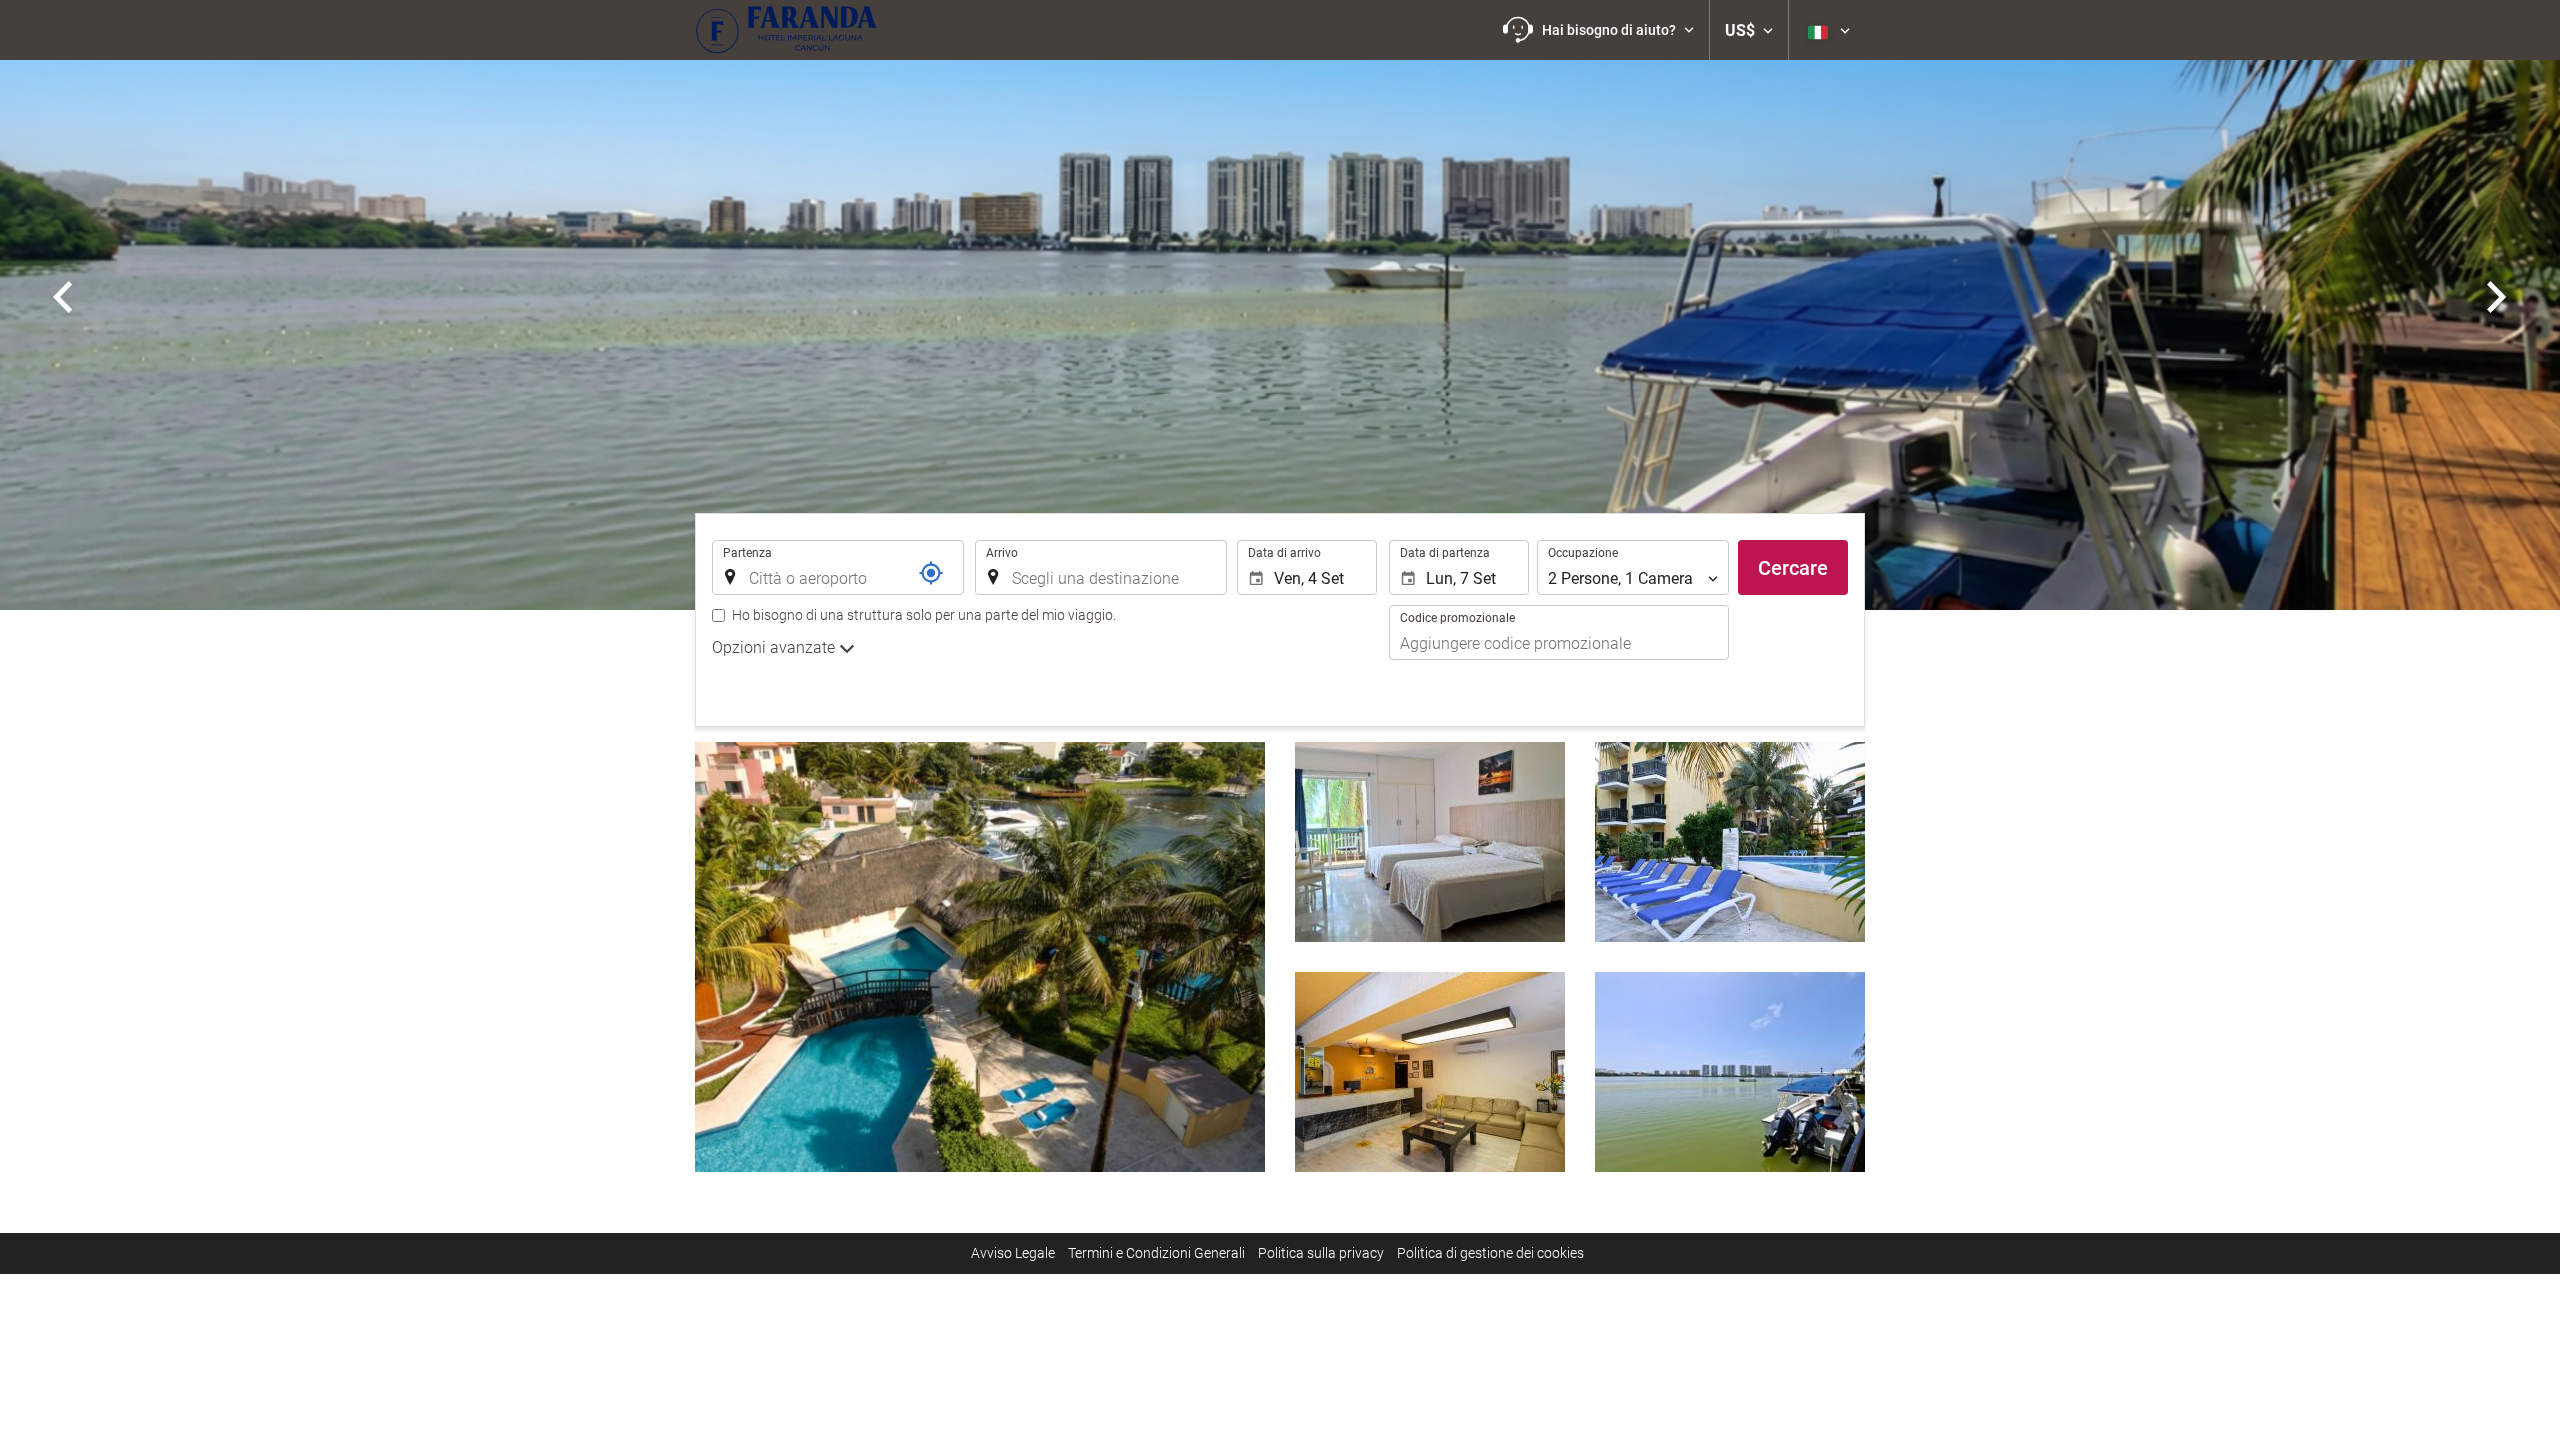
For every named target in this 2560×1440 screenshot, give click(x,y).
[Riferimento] (931, 573)
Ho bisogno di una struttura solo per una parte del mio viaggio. (924, 615)
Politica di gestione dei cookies (1490, 1253)
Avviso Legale (1013, 1253)
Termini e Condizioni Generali (1156, 1253)
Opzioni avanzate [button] (775, 647)
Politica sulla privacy (1321, 1253)
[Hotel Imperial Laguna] (786, 30)
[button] (1598, 30)
